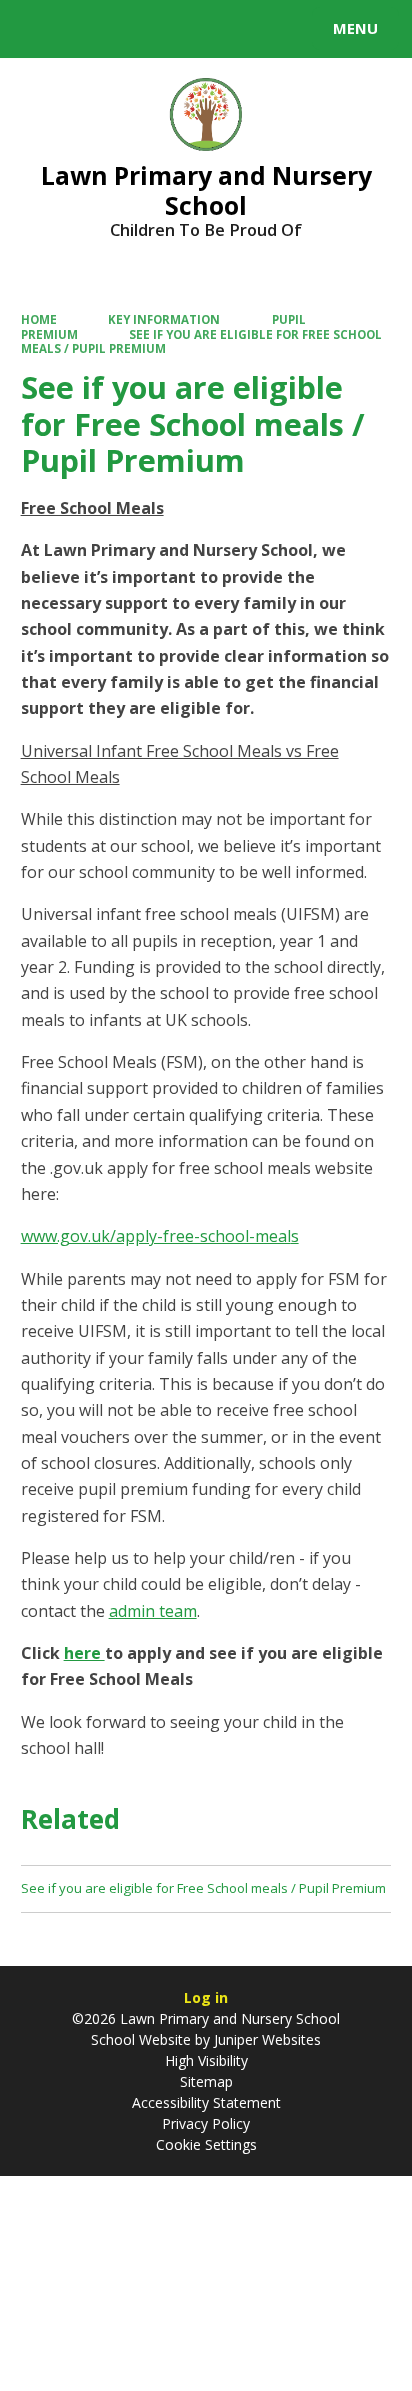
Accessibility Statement (206, 2102)
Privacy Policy (206, 2123)
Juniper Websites (265, 2039)
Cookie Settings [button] (206, 2144)
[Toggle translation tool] (88, 29)
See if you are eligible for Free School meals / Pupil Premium (202, 341)
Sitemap (206, 2081)
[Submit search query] (244, 26)
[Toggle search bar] (38, 29)
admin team (153, 1611)
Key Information (164, 319)
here (84, 1653)
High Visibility (206, 2060)
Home (39, 319)
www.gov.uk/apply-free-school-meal (156, 1236)
